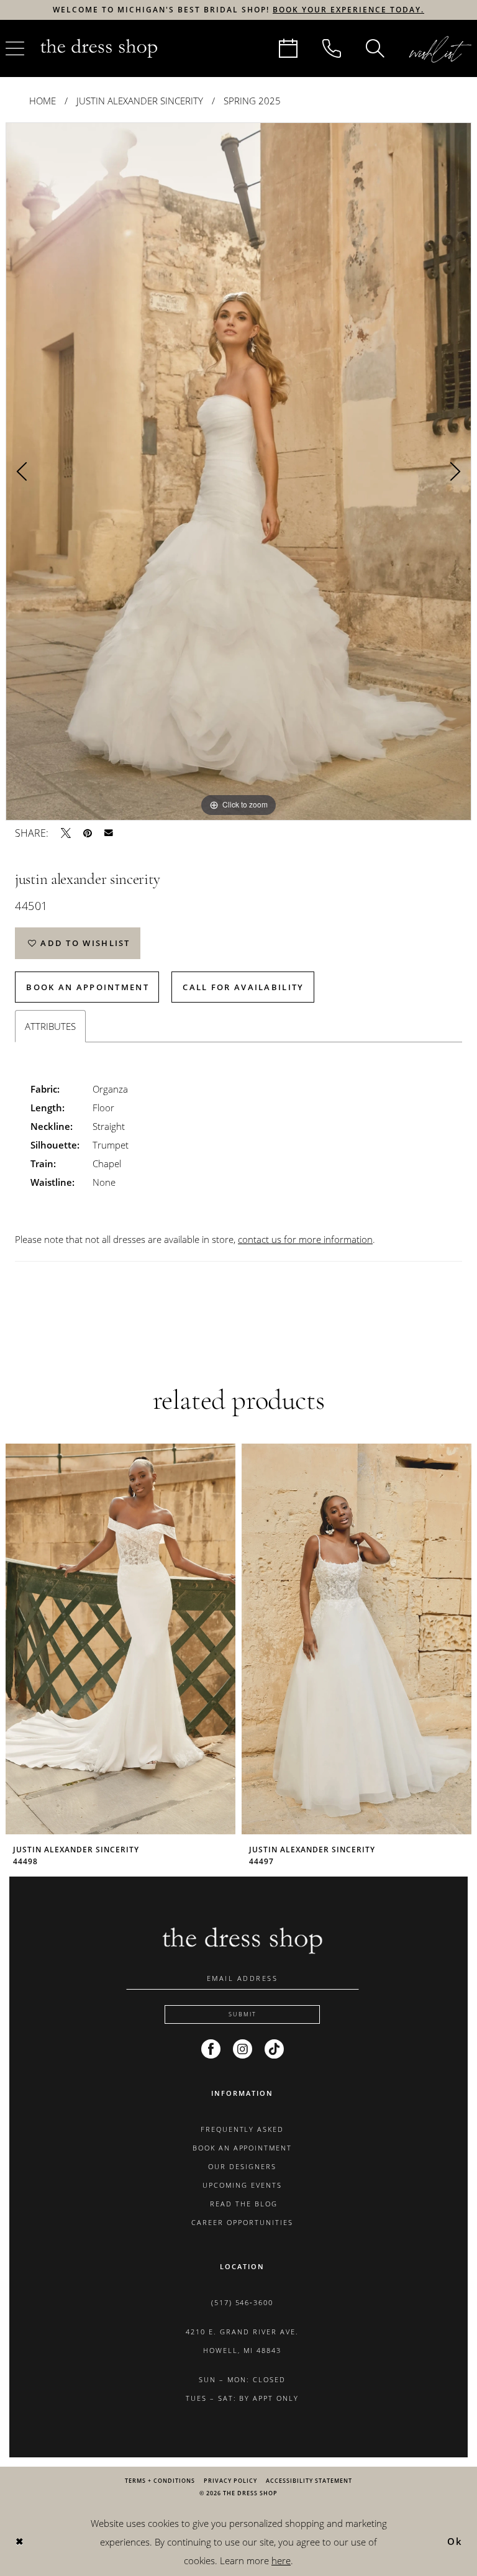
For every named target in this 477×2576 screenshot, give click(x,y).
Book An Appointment (88, 987)
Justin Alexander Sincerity (140, 101)
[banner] (99, 48)
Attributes (50, 1026)
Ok (455, 2541)
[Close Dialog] (19, 2542)
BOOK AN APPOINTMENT (243, 2148)
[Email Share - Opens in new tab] (109, 833)
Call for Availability (243, 987)
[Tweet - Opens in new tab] (66, 833)
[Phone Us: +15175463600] (332, 48)
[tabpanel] (238, 471)
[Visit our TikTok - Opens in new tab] (274, 2049)
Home (43, 101)
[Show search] (375, 48)
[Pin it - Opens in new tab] (88, 833)
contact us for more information (305, 1239)
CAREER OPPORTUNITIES (242, 2222)
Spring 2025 (252, 101)
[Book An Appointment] (288, 48)
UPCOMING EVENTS (242, 2185)
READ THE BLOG (242, 2204)
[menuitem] (288, 48)
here (281, 2560)
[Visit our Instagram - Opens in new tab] (243, 2049)
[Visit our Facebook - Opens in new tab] (211, 2049)
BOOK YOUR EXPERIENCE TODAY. (348, 10)
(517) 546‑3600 (243, 2302)
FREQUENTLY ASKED (243, 2129)
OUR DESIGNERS (242, 2166)
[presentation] (120, 1639)
